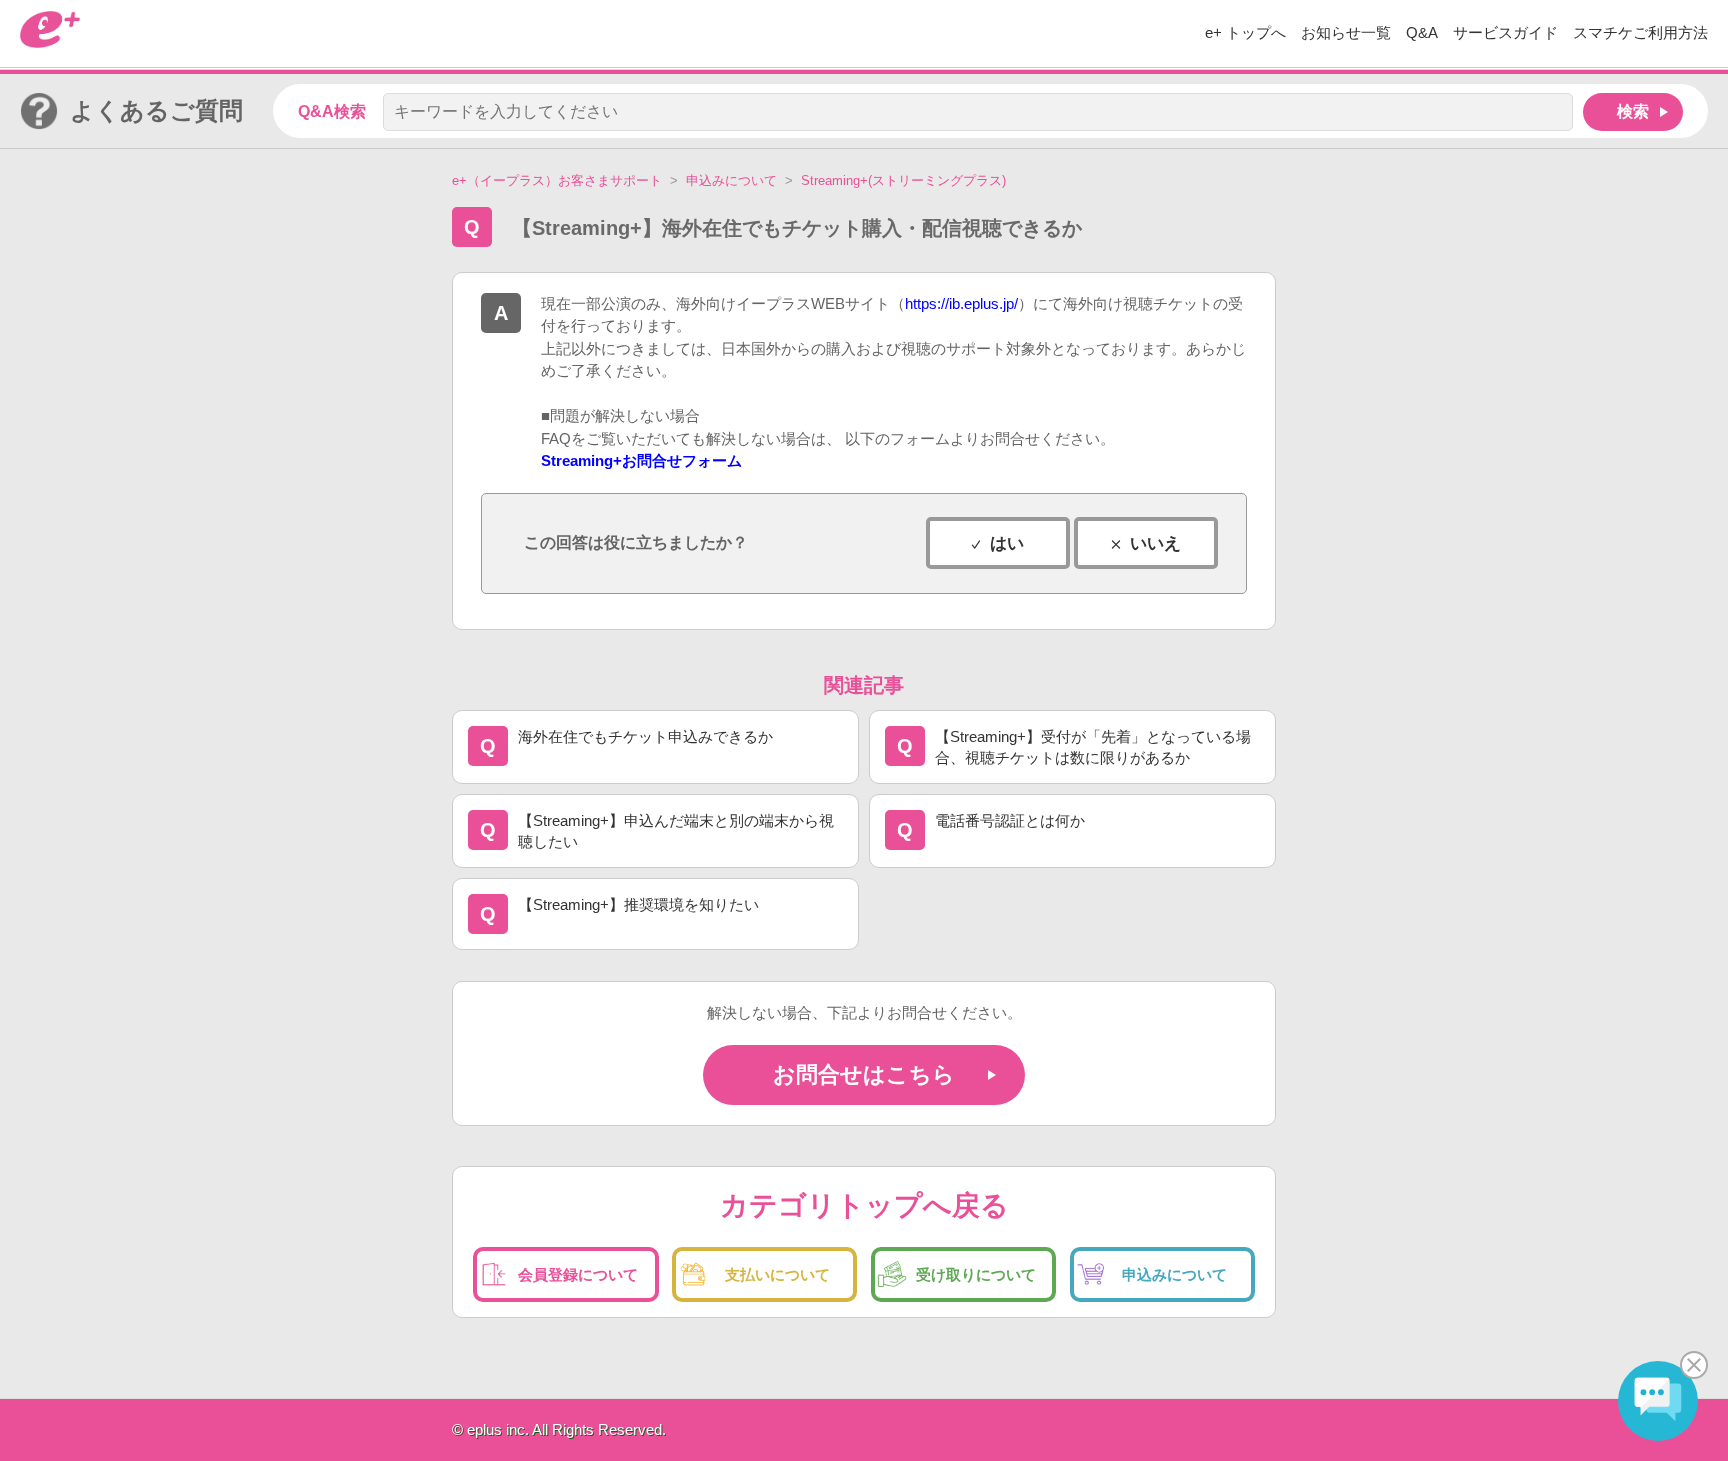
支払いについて (777, 1274)
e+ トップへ (1245, 32)
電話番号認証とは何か (1010, 820)
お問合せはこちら (864, 1074)
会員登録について (578, 1274)
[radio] (998, 543)
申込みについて (731, 180)
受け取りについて (976, 1274)
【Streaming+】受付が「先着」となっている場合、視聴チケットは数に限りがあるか (1093, 747)
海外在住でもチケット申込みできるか (645, 736)
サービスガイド (1505, 32)
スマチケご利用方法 (1640, 32)
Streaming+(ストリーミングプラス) (903, 180)
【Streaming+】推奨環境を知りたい (638, 904)
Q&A (1422, 32)
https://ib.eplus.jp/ (961, 303)
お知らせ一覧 (1346, 32)
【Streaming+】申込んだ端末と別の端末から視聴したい (676, 831)
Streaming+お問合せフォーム (641, 460)
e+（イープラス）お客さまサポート (557, 180)
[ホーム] (50, 42)
